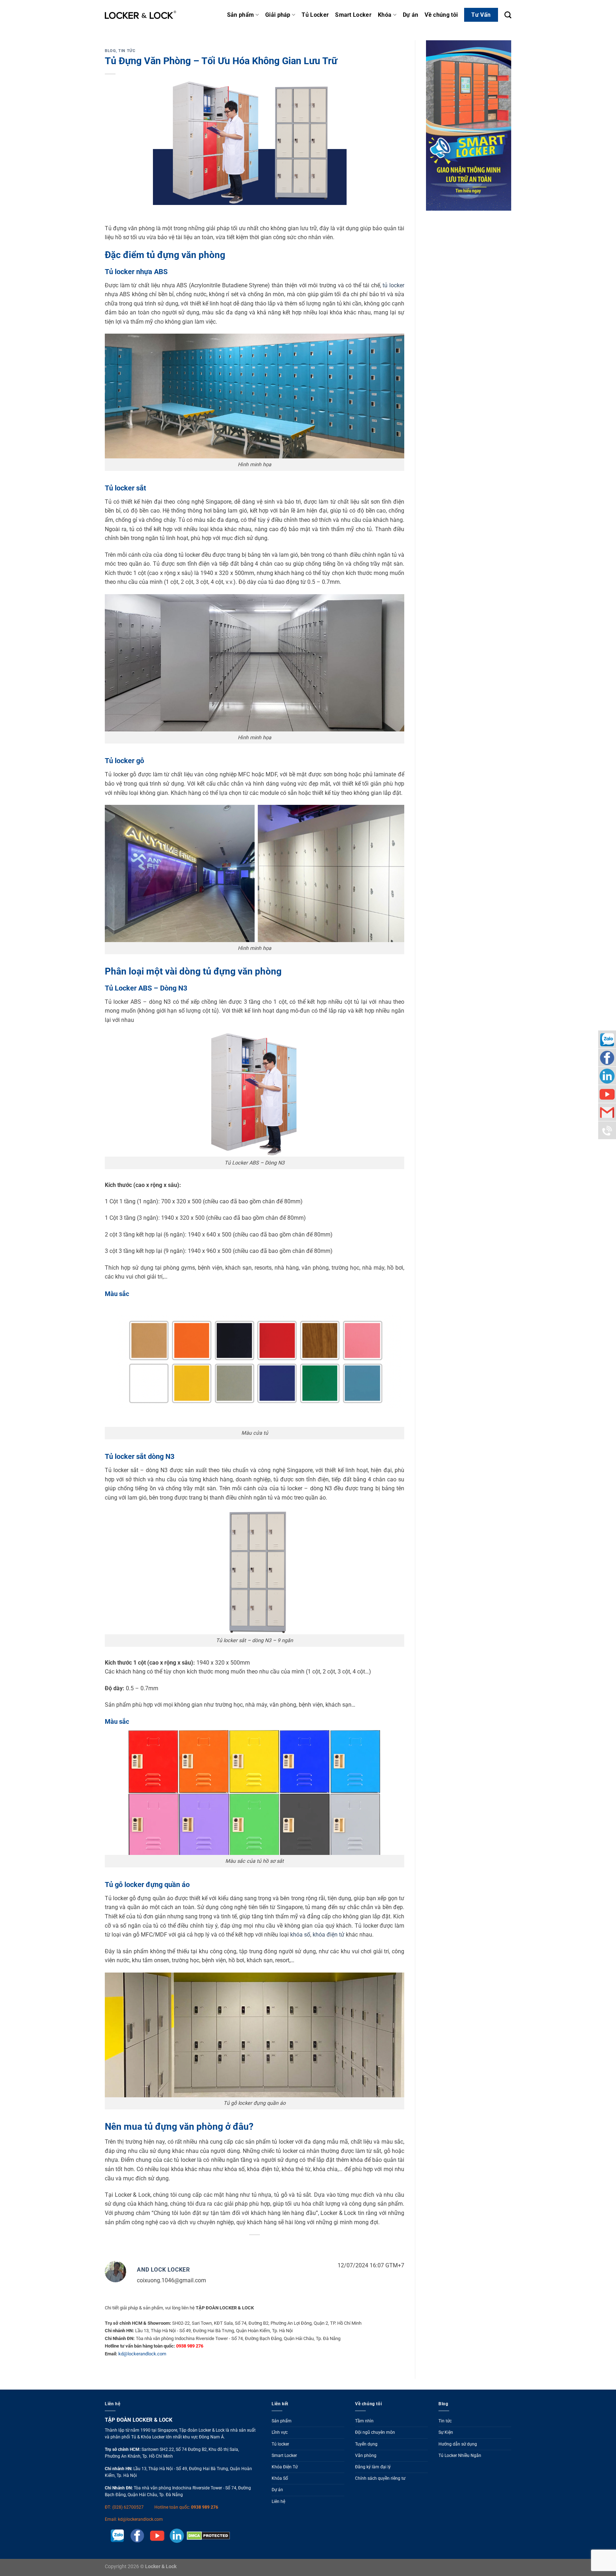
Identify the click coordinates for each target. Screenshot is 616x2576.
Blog (110, 51)
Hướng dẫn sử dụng (458, 2444)
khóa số (300, 1935)
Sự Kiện (446, 2432)
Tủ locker (280, 2444)
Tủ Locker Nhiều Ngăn (460, 2456)
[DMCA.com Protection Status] (207, 2535)
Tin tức (127, 51)
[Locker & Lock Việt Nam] (140, 15)
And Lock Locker (163, 2270)
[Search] (508, 15)
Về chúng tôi (441, 15)
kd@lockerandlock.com (142, 2354)
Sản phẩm (241, 15)
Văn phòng (366, 2456)
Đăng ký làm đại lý (373, 2467)
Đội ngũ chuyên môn (375, 2432)
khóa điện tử (328, 1935)
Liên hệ (278, 2502)
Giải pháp (278, 15)
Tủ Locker (315, 15)
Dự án (411, 15)
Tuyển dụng (366, 2444)
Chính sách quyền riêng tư (380, 2478)
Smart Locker (353, 15)
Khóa (385, 15)
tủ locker (393, 285)
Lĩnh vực (280, 2432)
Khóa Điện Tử (285, 2467)
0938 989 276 (205, 2507)
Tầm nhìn (364, 2421)
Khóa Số (280, 2478)
